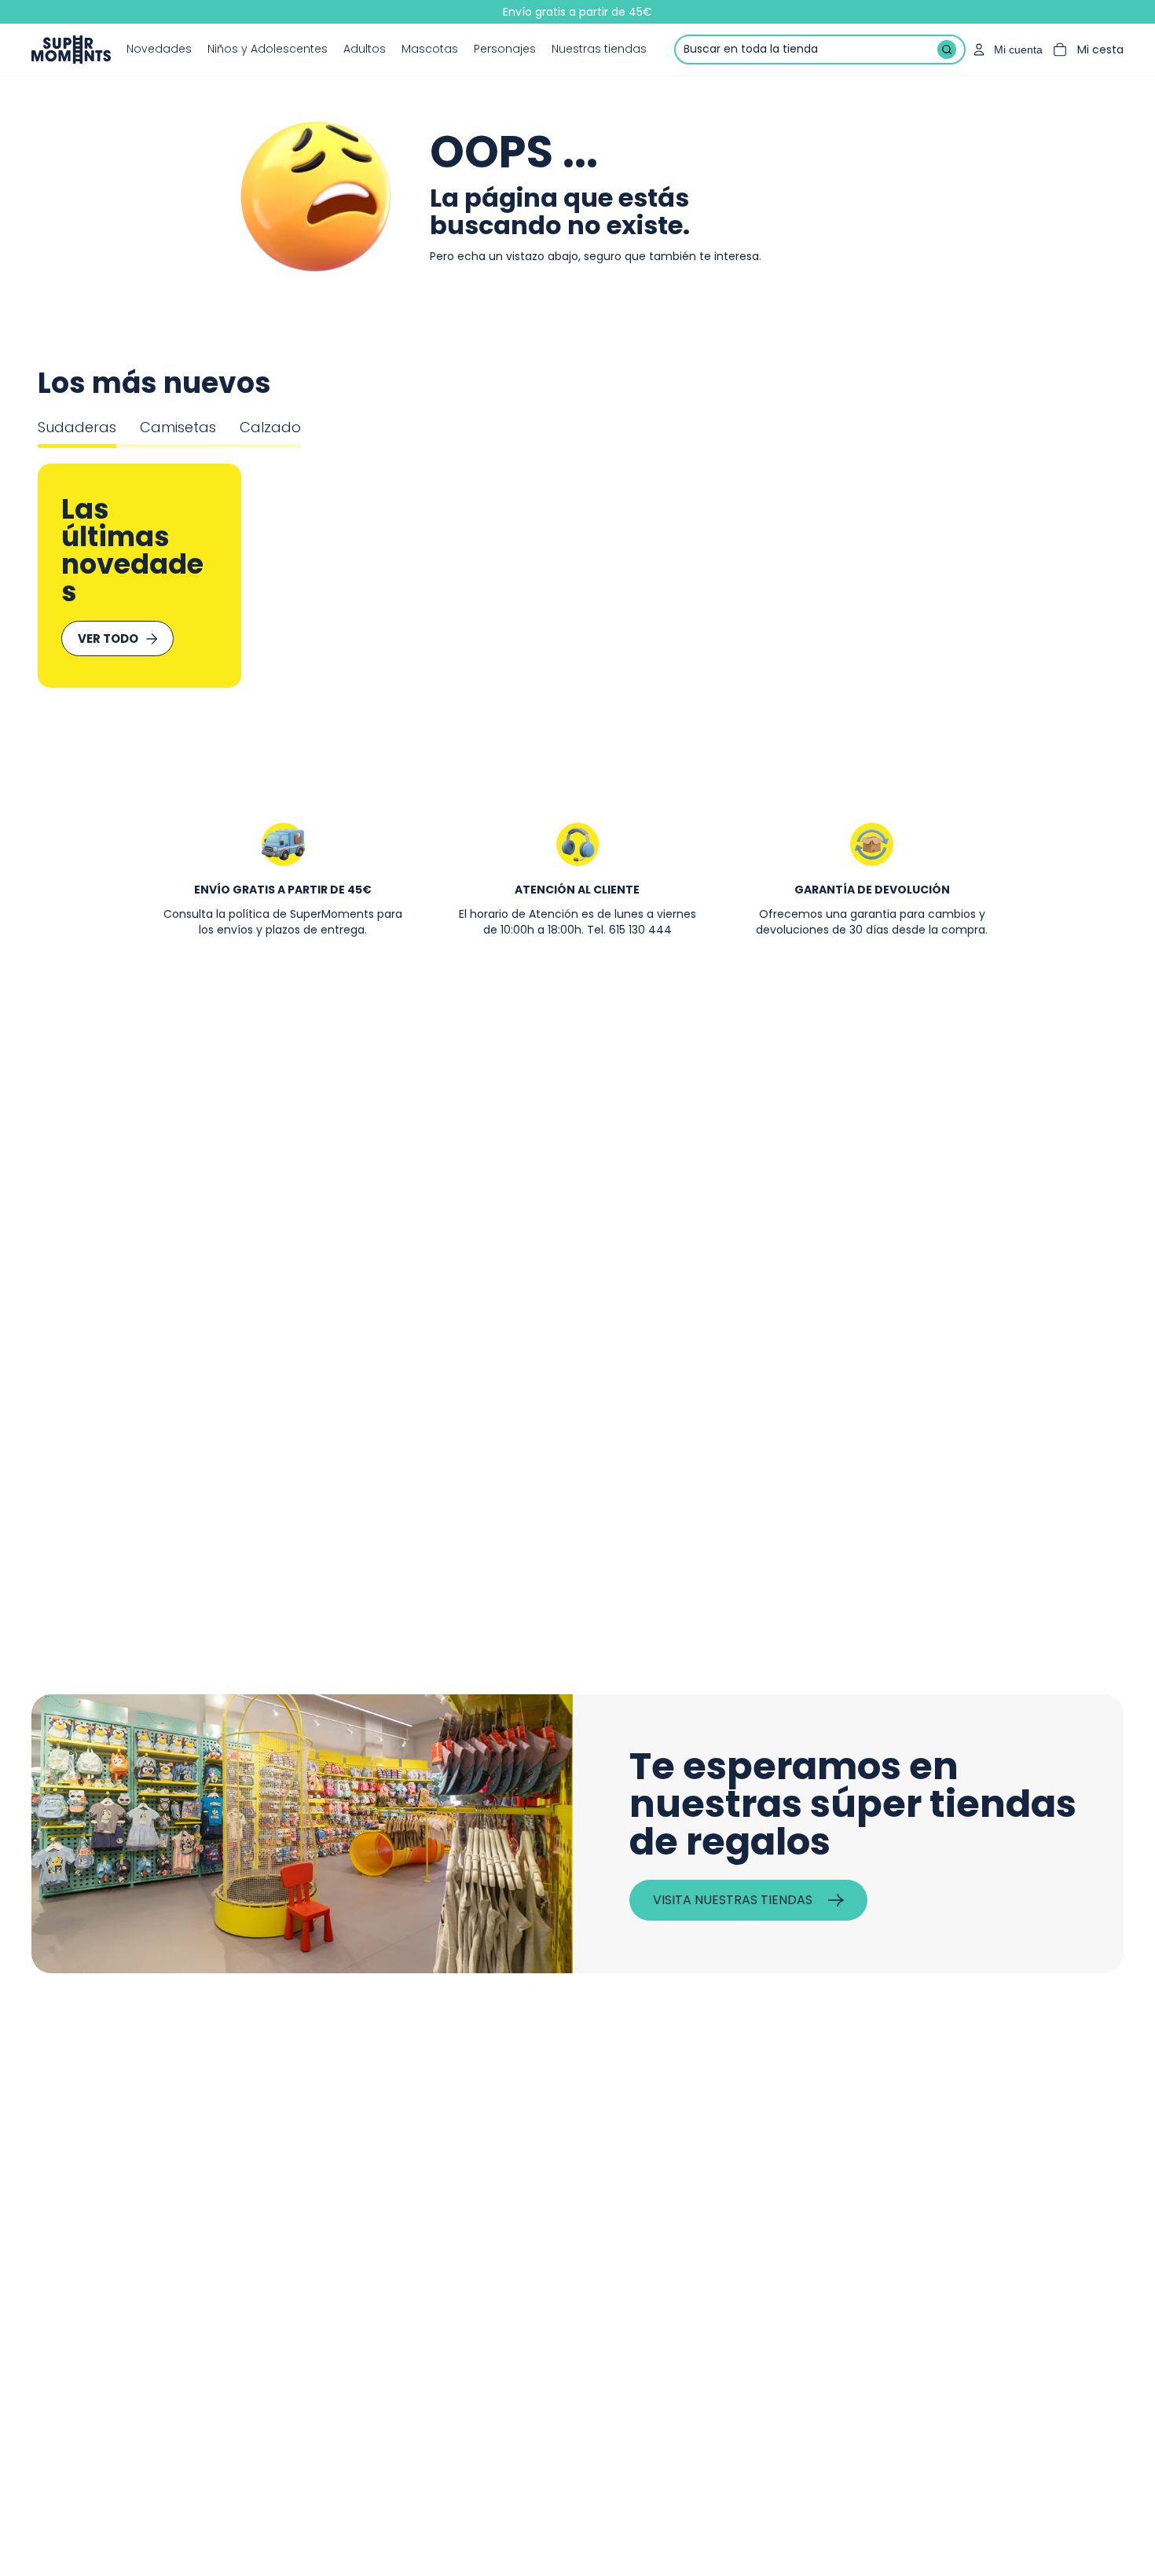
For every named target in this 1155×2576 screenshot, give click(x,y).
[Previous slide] (77, 576)
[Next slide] (1079, 576)
